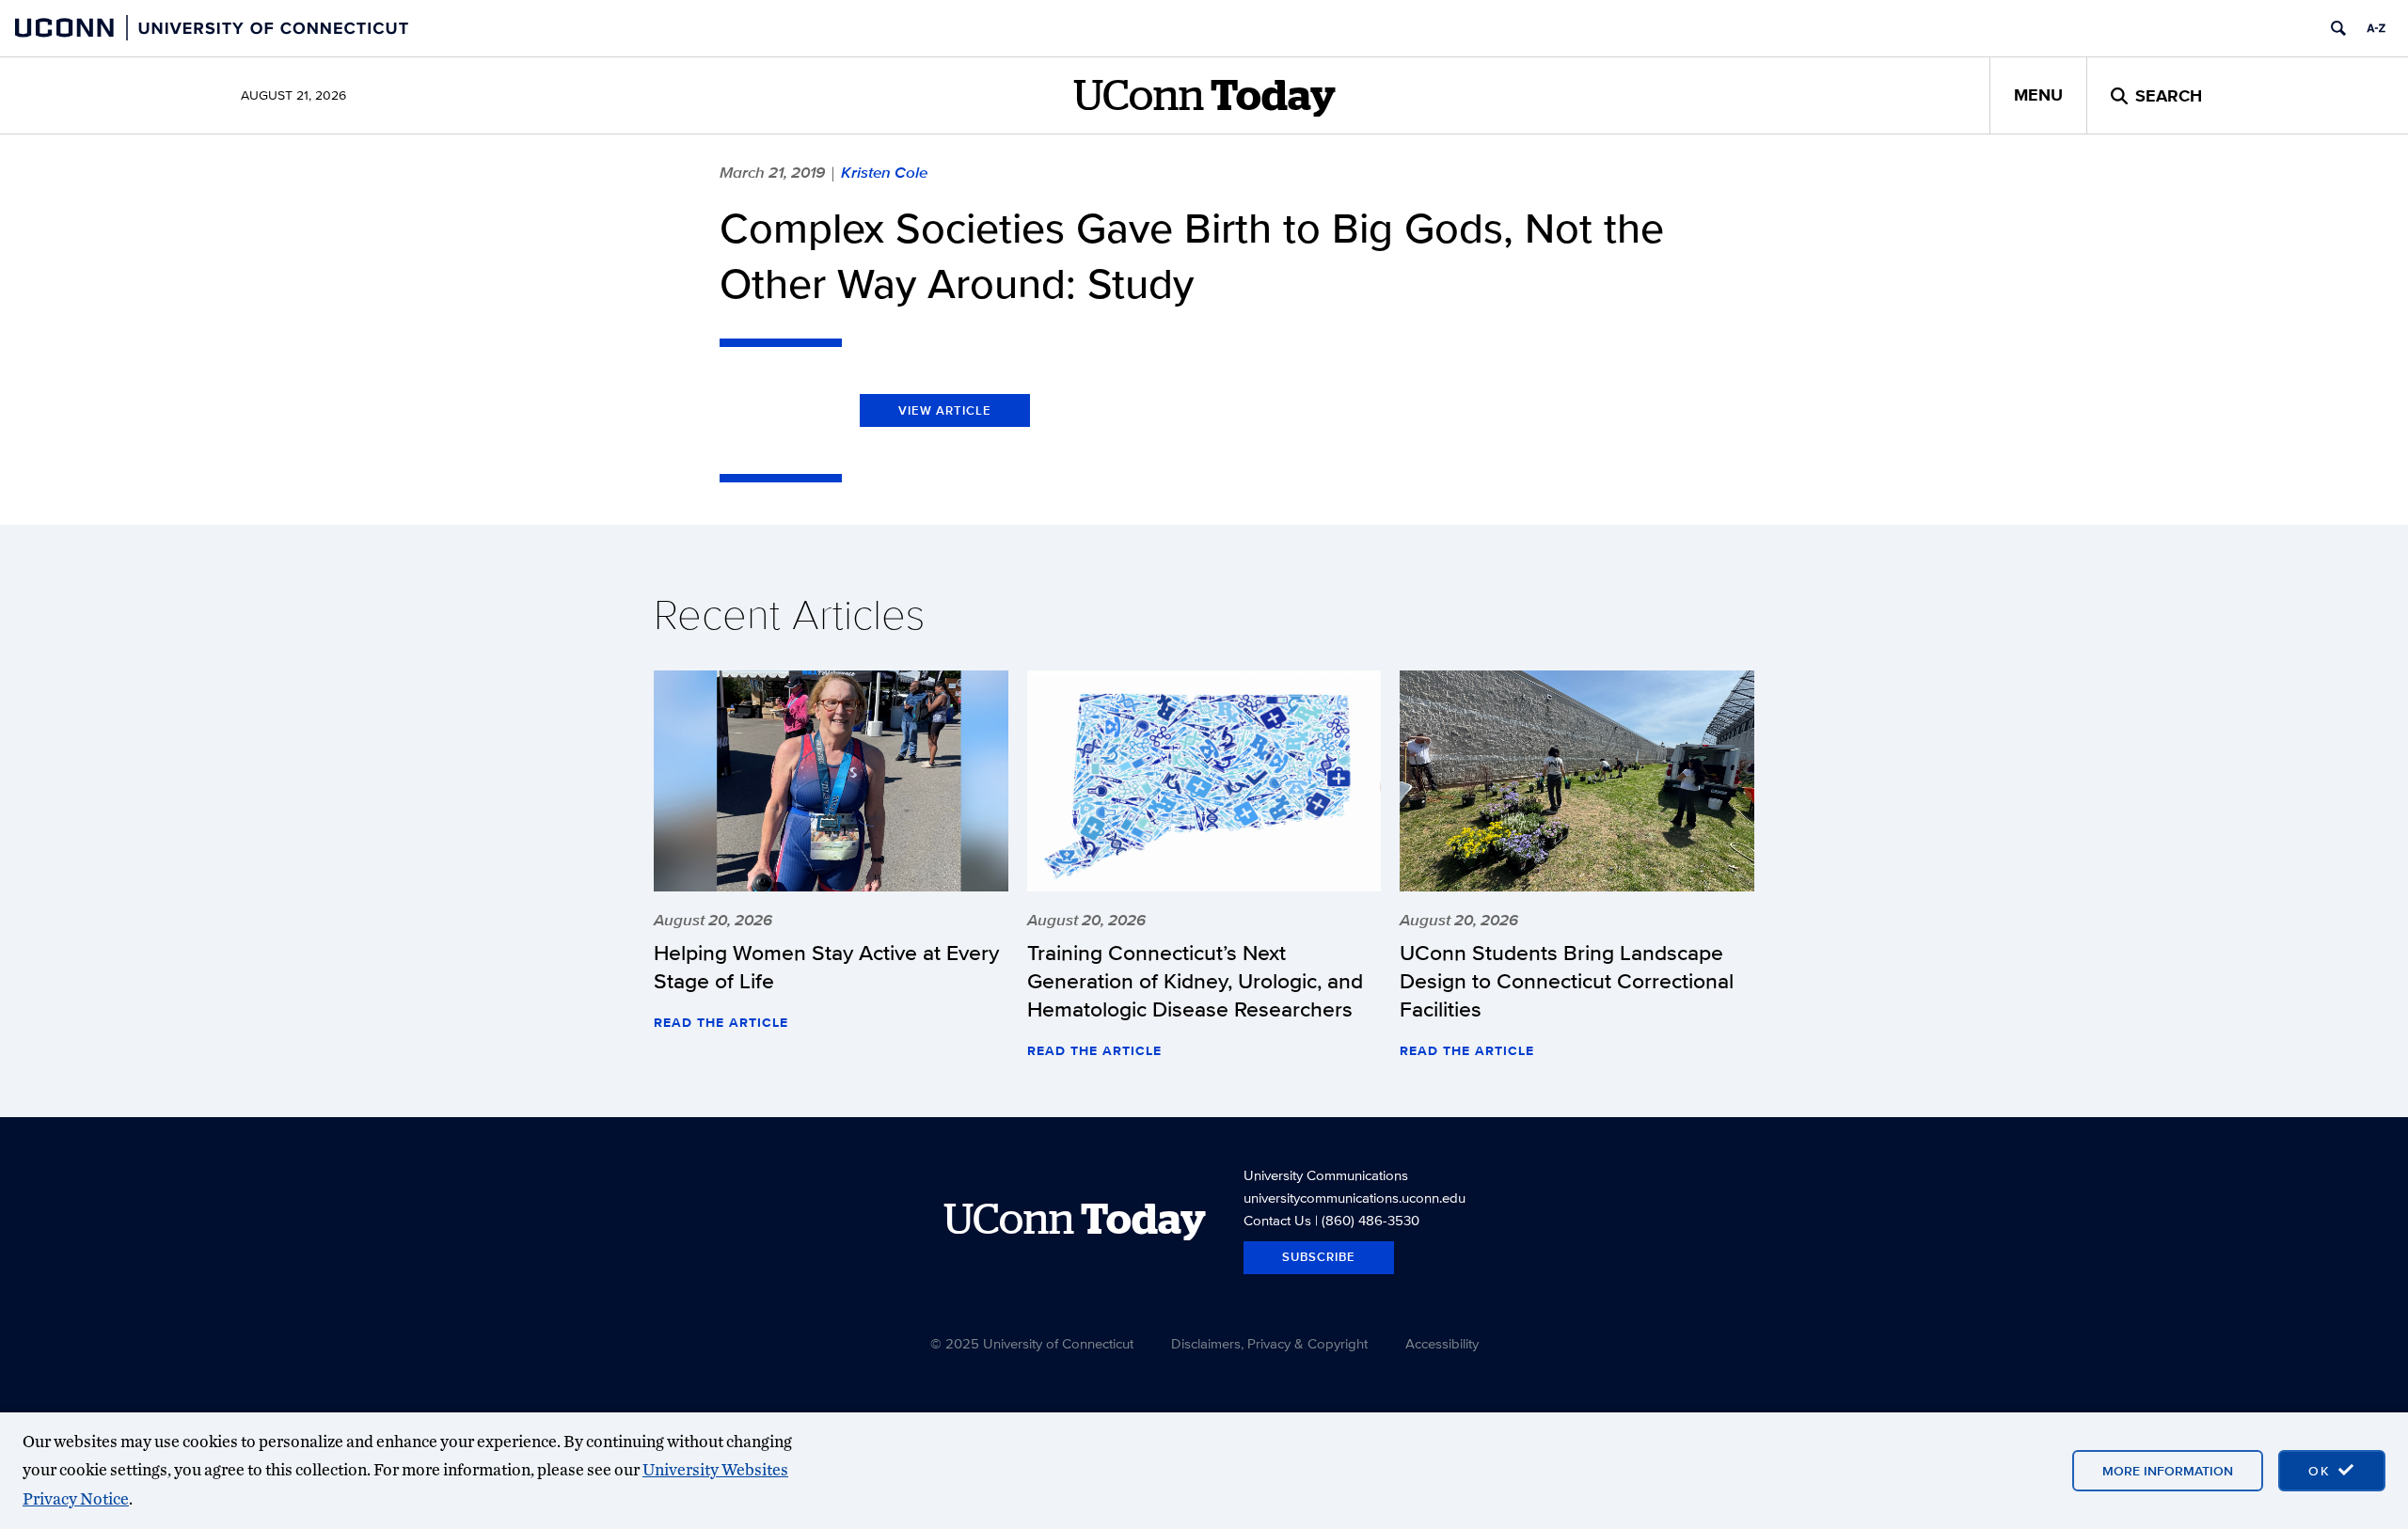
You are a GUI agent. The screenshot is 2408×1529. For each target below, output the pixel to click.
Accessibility (1442, 1343)
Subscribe (1319, 1257)
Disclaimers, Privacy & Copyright (1269, 1343)
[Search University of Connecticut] (2338, 28)
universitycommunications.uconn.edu (1354, 1198)
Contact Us (1277, 1220)
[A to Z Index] (2376, 28)
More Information (2168, 1471)
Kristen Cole (884, 172)
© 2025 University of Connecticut (1032, 1343)
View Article (945, 410)
